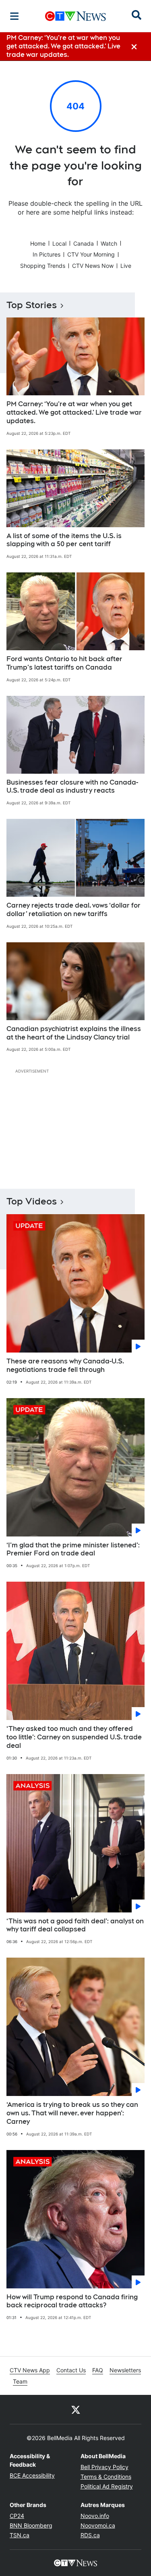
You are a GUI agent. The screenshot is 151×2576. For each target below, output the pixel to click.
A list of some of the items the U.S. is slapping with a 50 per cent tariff (64, 540)
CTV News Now (93, 266)
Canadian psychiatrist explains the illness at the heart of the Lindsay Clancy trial (74, 1033)
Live (126, 266)
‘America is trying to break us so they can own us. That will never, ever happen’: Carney (72, 2113)
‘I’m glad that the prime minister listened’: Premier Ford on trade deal (73, 1549)
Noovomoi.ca (98, 2525)
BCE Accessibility (32, 2475)
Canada (84, 243)
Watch (109, 243)
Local (59, 243)
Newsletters (125, 2370)
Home (38, 243)
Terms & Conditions (106, 2477)
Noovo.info (95, 2516)
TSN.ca (20, 2535)
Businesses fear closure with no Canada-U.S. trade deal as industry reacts (72, 787)
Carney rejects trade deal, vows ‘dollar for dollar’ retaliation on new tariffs (73, 910)
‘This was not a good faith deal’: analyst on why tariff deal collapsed (75, 1925)
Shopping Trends (43, 266)
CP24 (17, 2516)
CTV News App (30, 2370)
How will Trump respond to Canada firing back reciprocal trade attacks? (72, 2301)
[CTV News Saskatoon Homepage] (75, 16)
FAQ (98, 2370)
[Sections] (14, 16)
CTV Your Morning (91, 254)
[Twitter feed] (76, 2409)
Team (20, 2381)
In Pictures (47, 254)
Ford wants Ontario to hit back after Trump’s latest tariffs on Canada (64, 663)
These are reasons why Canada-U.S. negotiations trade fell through (65, 1365)
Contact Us (71, 2370)
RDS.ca (90, 2535)
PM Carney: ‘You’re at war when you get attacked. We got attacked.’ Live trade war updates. (74, 412)
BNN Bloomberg (31, 2525)
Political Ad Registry (107, 2486)
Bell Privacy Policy (104, 2467)
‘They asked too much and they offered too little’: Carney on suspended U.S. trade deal (74, 1737)
